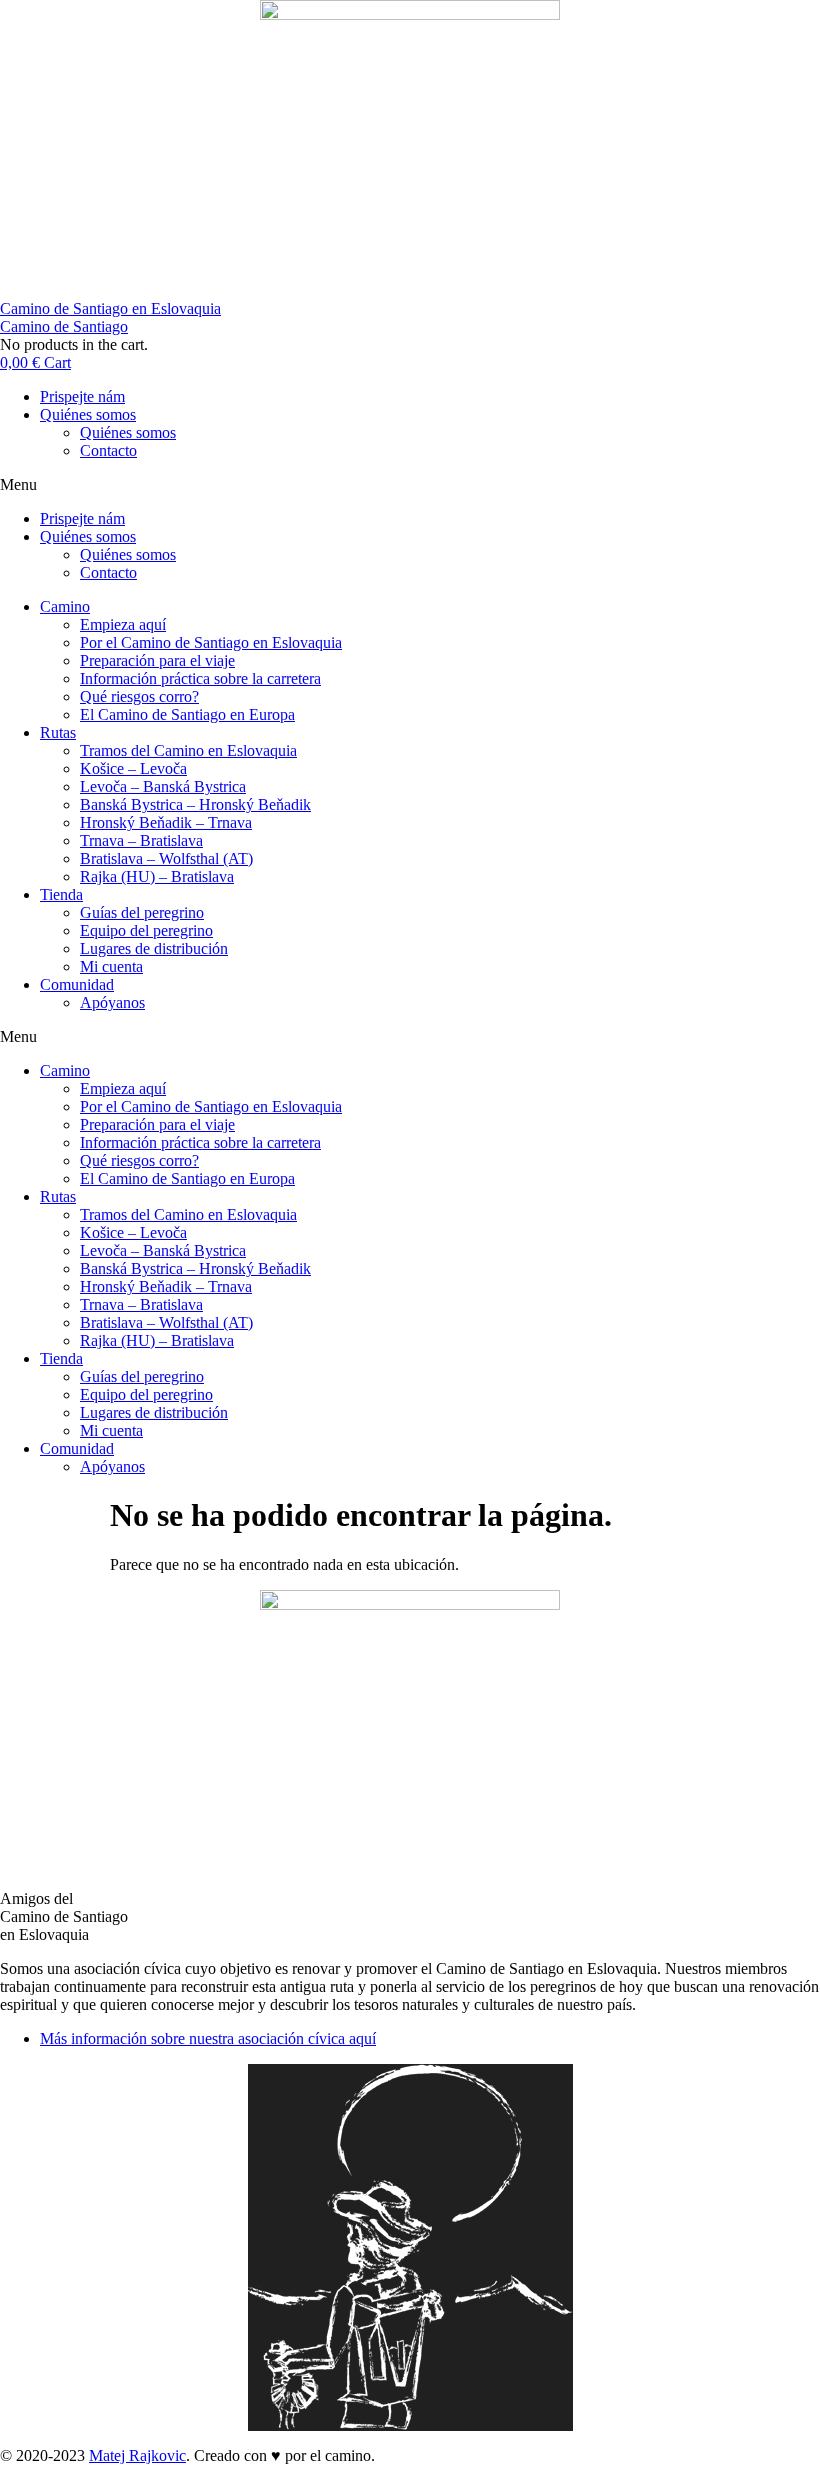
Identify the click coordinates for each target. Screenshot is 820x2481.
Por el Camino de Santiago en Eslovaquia (211, 642)
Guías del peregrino (142, 912)
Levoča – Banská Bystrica (163, 786)
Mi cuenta (111, 966)
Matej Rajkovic (137, 2455)
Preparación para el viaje (157, 660)
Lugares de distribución (154, 948)
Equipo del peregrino (146, 930)
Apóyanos (112, 1002)
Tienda (61, 894)
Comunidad (77, 984)
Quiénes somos (88, 414)
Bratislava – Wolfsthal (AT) (166, 858)
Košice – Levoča (133, 768)
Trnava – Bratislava (141, 840)
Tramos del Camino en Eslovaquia (188, 750)
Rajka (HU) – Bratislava (157, 876)
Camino (65, 606)
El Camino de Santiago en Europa (187, 714)
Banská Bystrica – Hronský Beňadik (195, 804)
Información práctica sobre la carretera (200, 678)
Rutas (58, 732)
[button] (410, 485)
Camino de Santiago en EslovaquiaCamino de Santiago (110, 317)
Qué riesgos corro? (139, 696)
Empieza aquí (123, 624)
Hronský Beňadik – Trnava (166, 822)
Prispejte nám (82, 396)
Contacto (108, 450)
